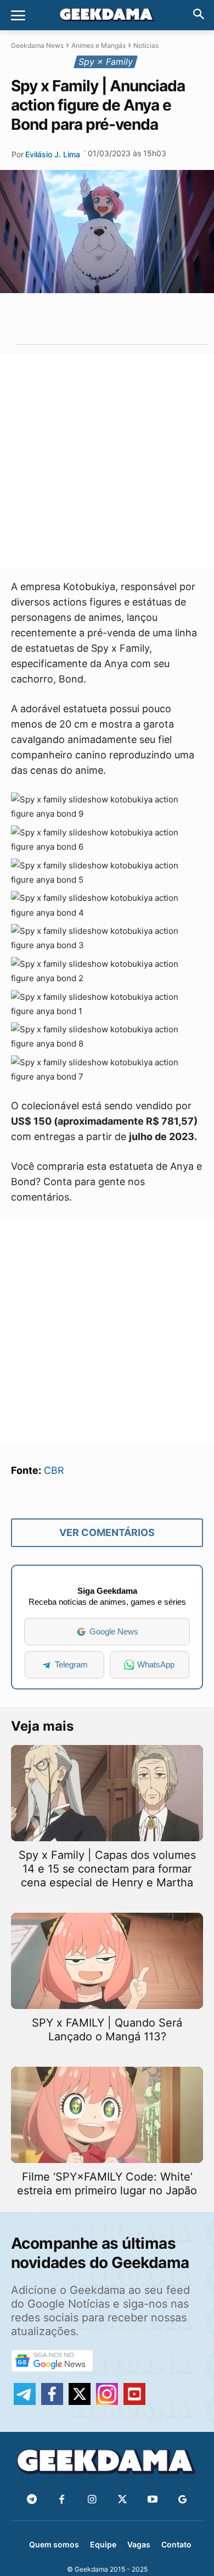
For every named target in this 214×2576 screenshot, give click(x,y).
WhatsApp (156, 1664)
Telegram (71, 1664)
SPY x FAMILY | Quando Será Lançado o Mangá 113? (107, 2030)
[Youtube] (152, 2500)
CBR (54, 1470)
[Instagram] (92, 2500)
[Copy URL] (155, 318)
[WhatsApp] (105, 318)
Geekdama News (37, 45)
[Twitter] (122, 2500)
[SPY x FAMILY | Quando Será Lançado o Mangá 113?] (107, 1961)
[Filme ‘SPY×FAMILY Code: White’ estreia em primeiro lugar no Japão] (107, 2115)
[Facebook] (62, 2500)
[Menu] (18, 15)
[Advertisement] (107, 461)
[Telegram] (130, 318)
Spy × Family (106, 62)
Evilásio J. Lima (53, 154)
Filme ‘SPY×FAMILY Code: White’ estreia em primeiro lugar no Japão (107, 2184)
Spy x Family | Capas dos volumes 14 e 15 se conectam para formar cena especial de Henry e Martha (107, 1869)
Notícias (146, 45)
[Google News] (182, 2500)
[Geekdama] (107, 16)
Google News (114, 1631)
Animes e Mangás (98, 45)
